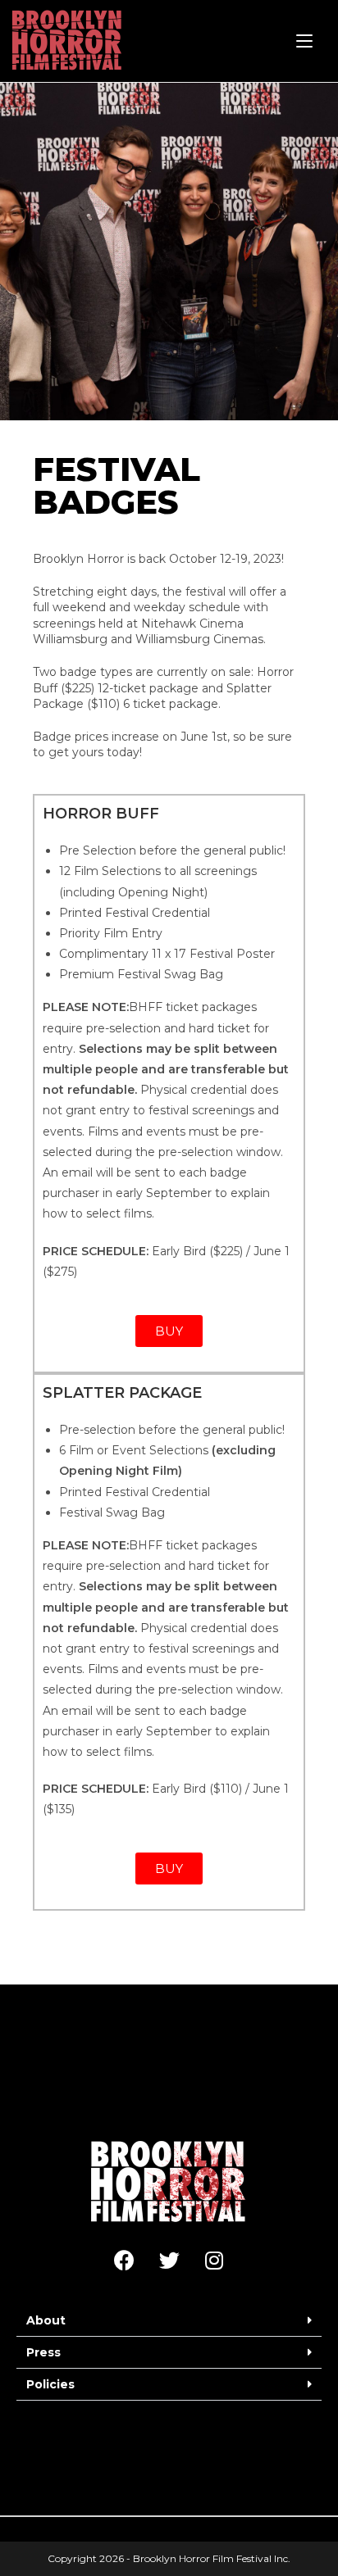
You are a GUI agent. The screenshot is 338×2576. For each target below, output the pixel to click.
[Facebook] (124, 2260)
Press (43, 2352)
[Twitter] (169, 2260)
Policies (50, 2384)
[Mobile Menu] (304, 41)
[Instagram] (214, 2260)
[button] (169, 2321)
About (46, 2320)
